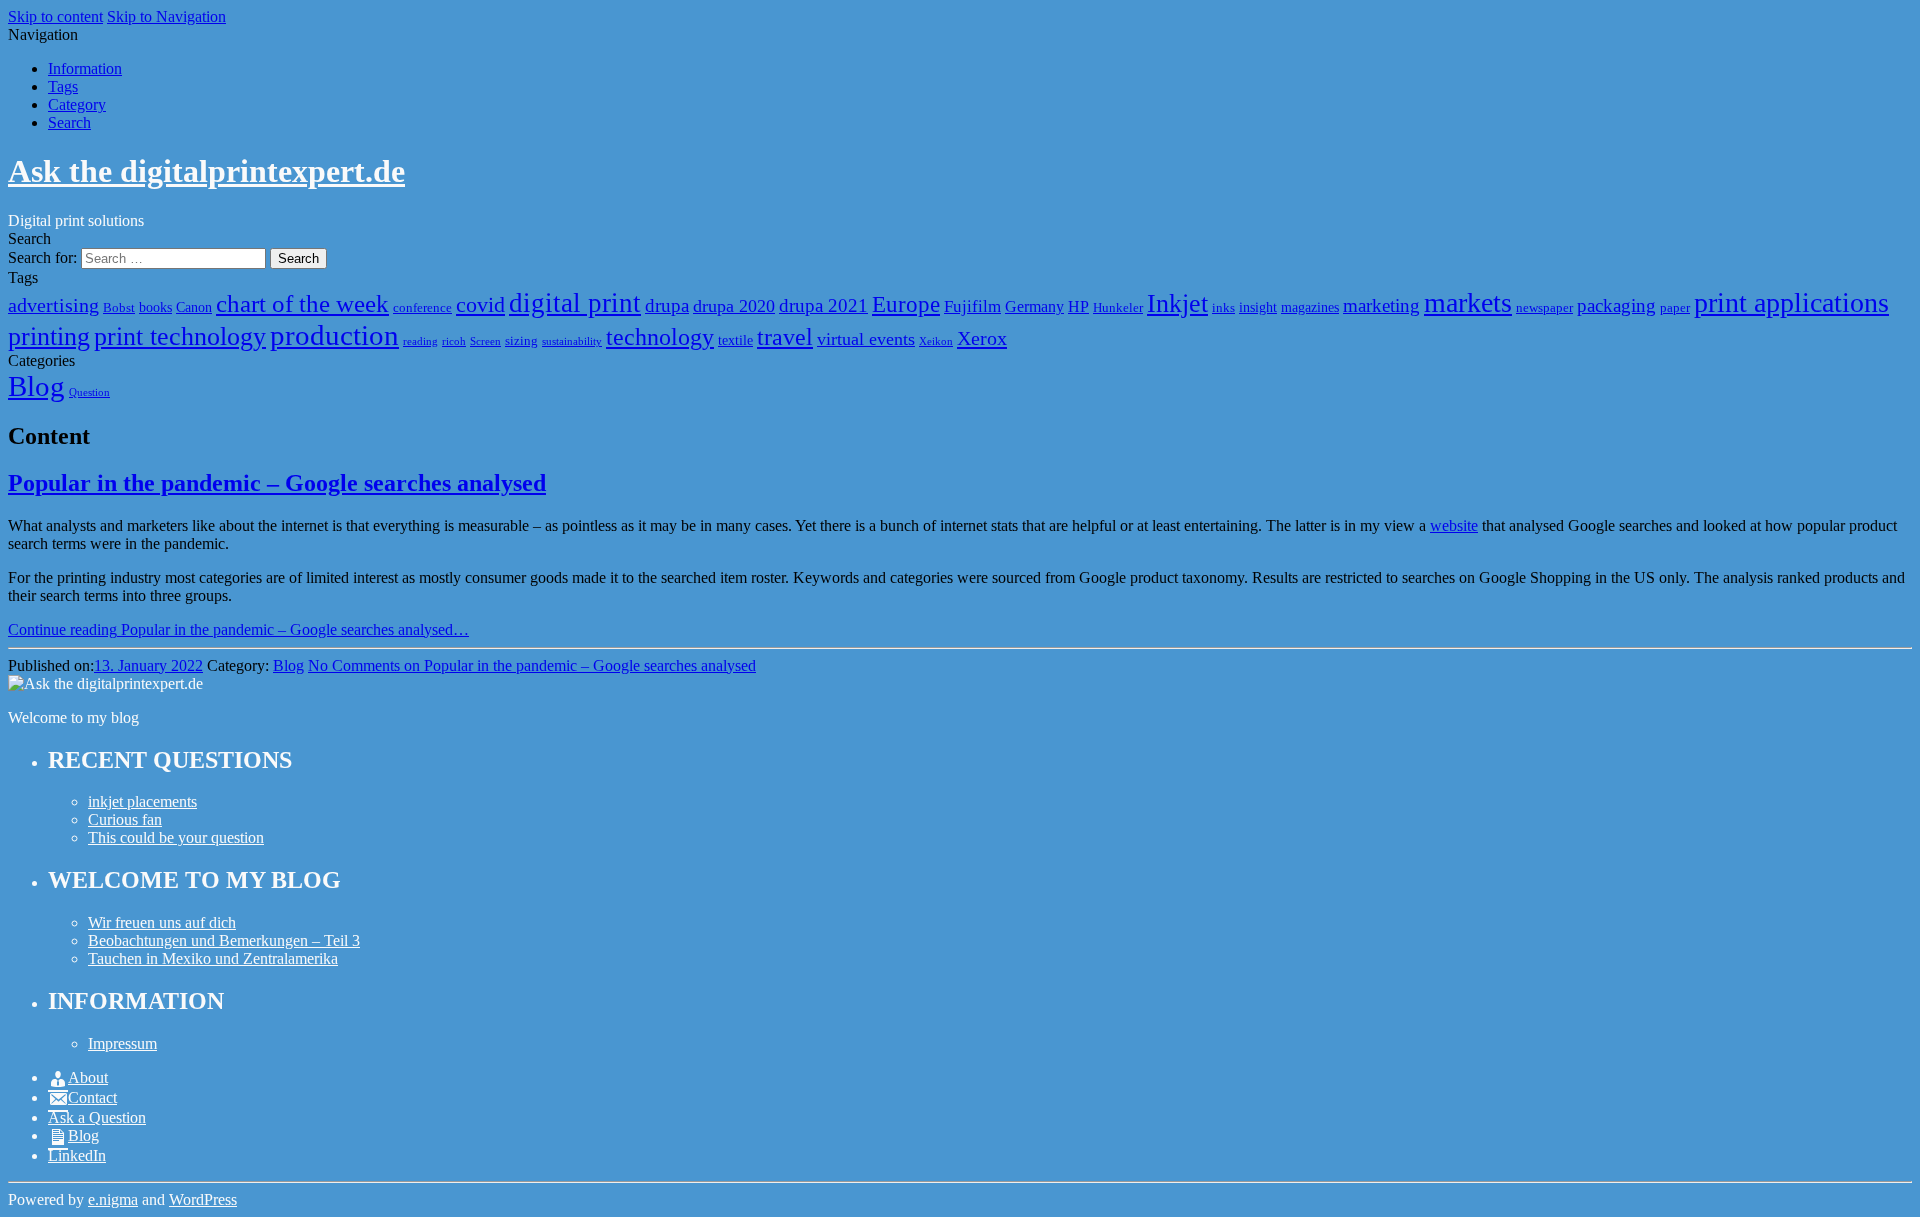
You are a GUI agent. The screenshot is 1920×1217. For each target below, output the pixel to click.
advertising (53, 305)
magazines (1310, 307)
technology (660, 336)
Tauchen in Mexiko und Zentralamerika (213, 958)
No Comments (532, 665)
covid (480, 304)
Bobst (119, 308)
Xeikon (936, 341)
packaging (1616, 305)
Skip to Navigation (166, 16)
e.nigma (113, 1199)
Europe (906, 304)
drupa (667, 305)
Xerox (982, 338)
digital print (575, 303)
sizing (521, 341)
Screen (485, 341)
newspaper (1544, 308)
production (334, 335)
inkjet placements (142, 801)
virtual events (866, 339)
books (155, 307)
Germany (1034, 306)
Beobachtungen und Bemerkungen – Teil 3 (224, 940)
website (1454, 525)
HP (1078, 306)
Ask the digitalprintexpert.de (206, 171)
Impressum (122, 1043)
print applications (1791, 302)
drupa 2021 (823, 305)
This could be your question (176, 837)
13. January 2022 (148, 665)
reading (420, 341)
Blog (36, 386)
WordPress (203, 1199)
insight (1258, 307)
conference (422, 308)
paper (1675, 308)
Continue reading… (238, 629)
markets (1468, 302)
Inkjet (1177, 303)
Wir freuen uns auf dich (162, 922)
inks (1223, 308)
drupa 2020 (734, 306)
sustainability (572, 341)
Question (89, 392)
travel (785, 336)
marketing (1381, 305)
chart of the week (302, 303)
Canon (194, 307)
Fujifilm (972, 306)
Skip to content (55, 16)
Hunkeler (1118, 308)
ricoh (454, 341)
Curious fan (125, 819)
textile (735, 340)
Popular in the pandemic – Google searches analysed (277, 483)
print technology (180, 336)
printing (49, 336)
